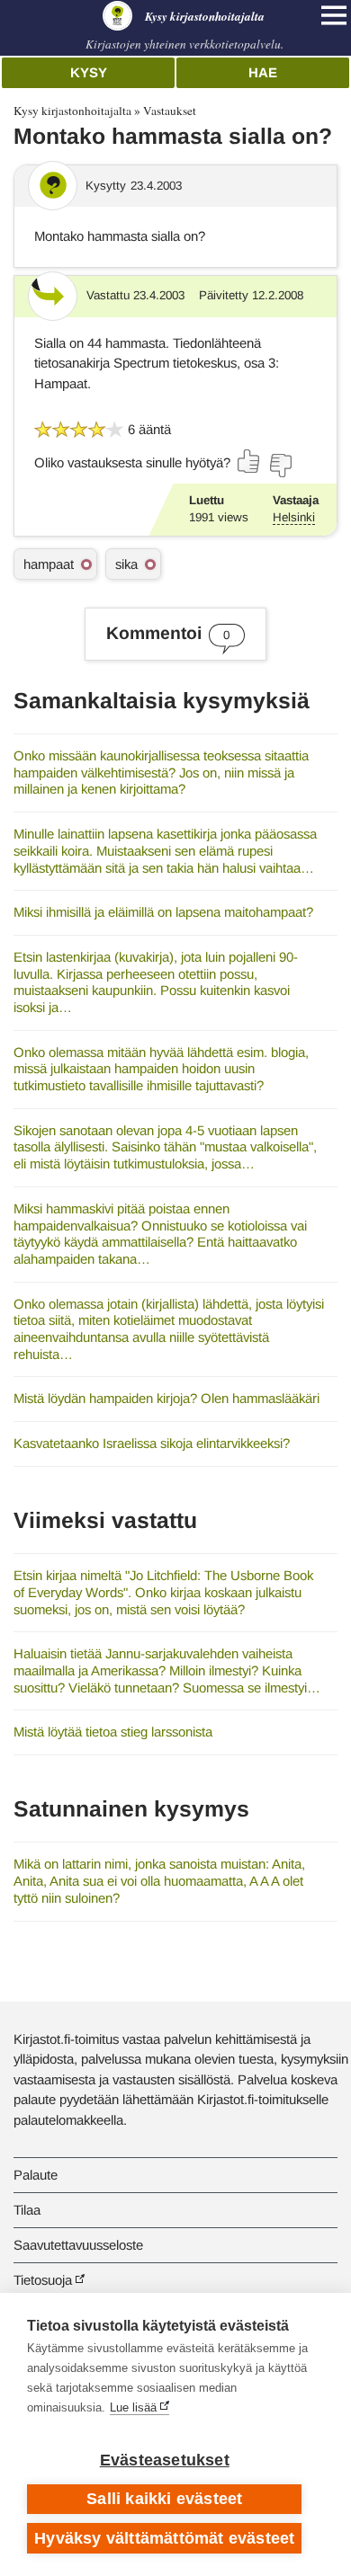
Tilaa (27, 2210)
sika (126, 564)
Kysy (89, 72)
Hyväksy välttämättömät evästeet (164, 2538)
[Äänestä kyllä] (249, 461)
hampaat (49, 564)
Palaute (36, 2175)
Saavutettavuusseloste (78, 2245)
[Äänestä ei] (280, 466)
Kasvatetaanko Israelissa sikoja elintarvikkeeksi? (152, 1443)
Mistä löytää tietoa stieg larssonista (113, 1732)
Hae (263, 72)
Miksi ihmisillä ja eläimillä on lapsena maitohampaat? (163, 912)
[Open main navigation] (334, 15)
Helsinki (294, 517)
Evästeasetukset (165, 2460)
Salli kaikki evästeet (164, 2499)
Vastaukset (170, 111)
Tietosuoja (43, 2280)
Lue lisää (133, 2407)
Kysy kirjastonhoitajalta (72, 111)
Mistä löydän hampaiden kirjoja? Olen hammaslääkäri (166, 1398)
